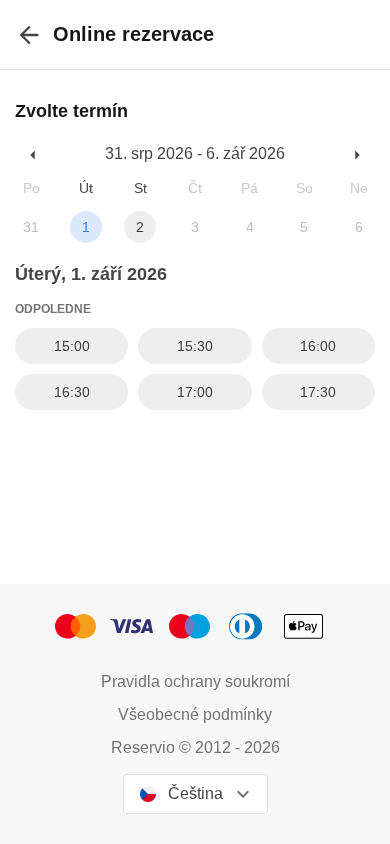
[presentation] (29, 34)
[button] (34, 154)
